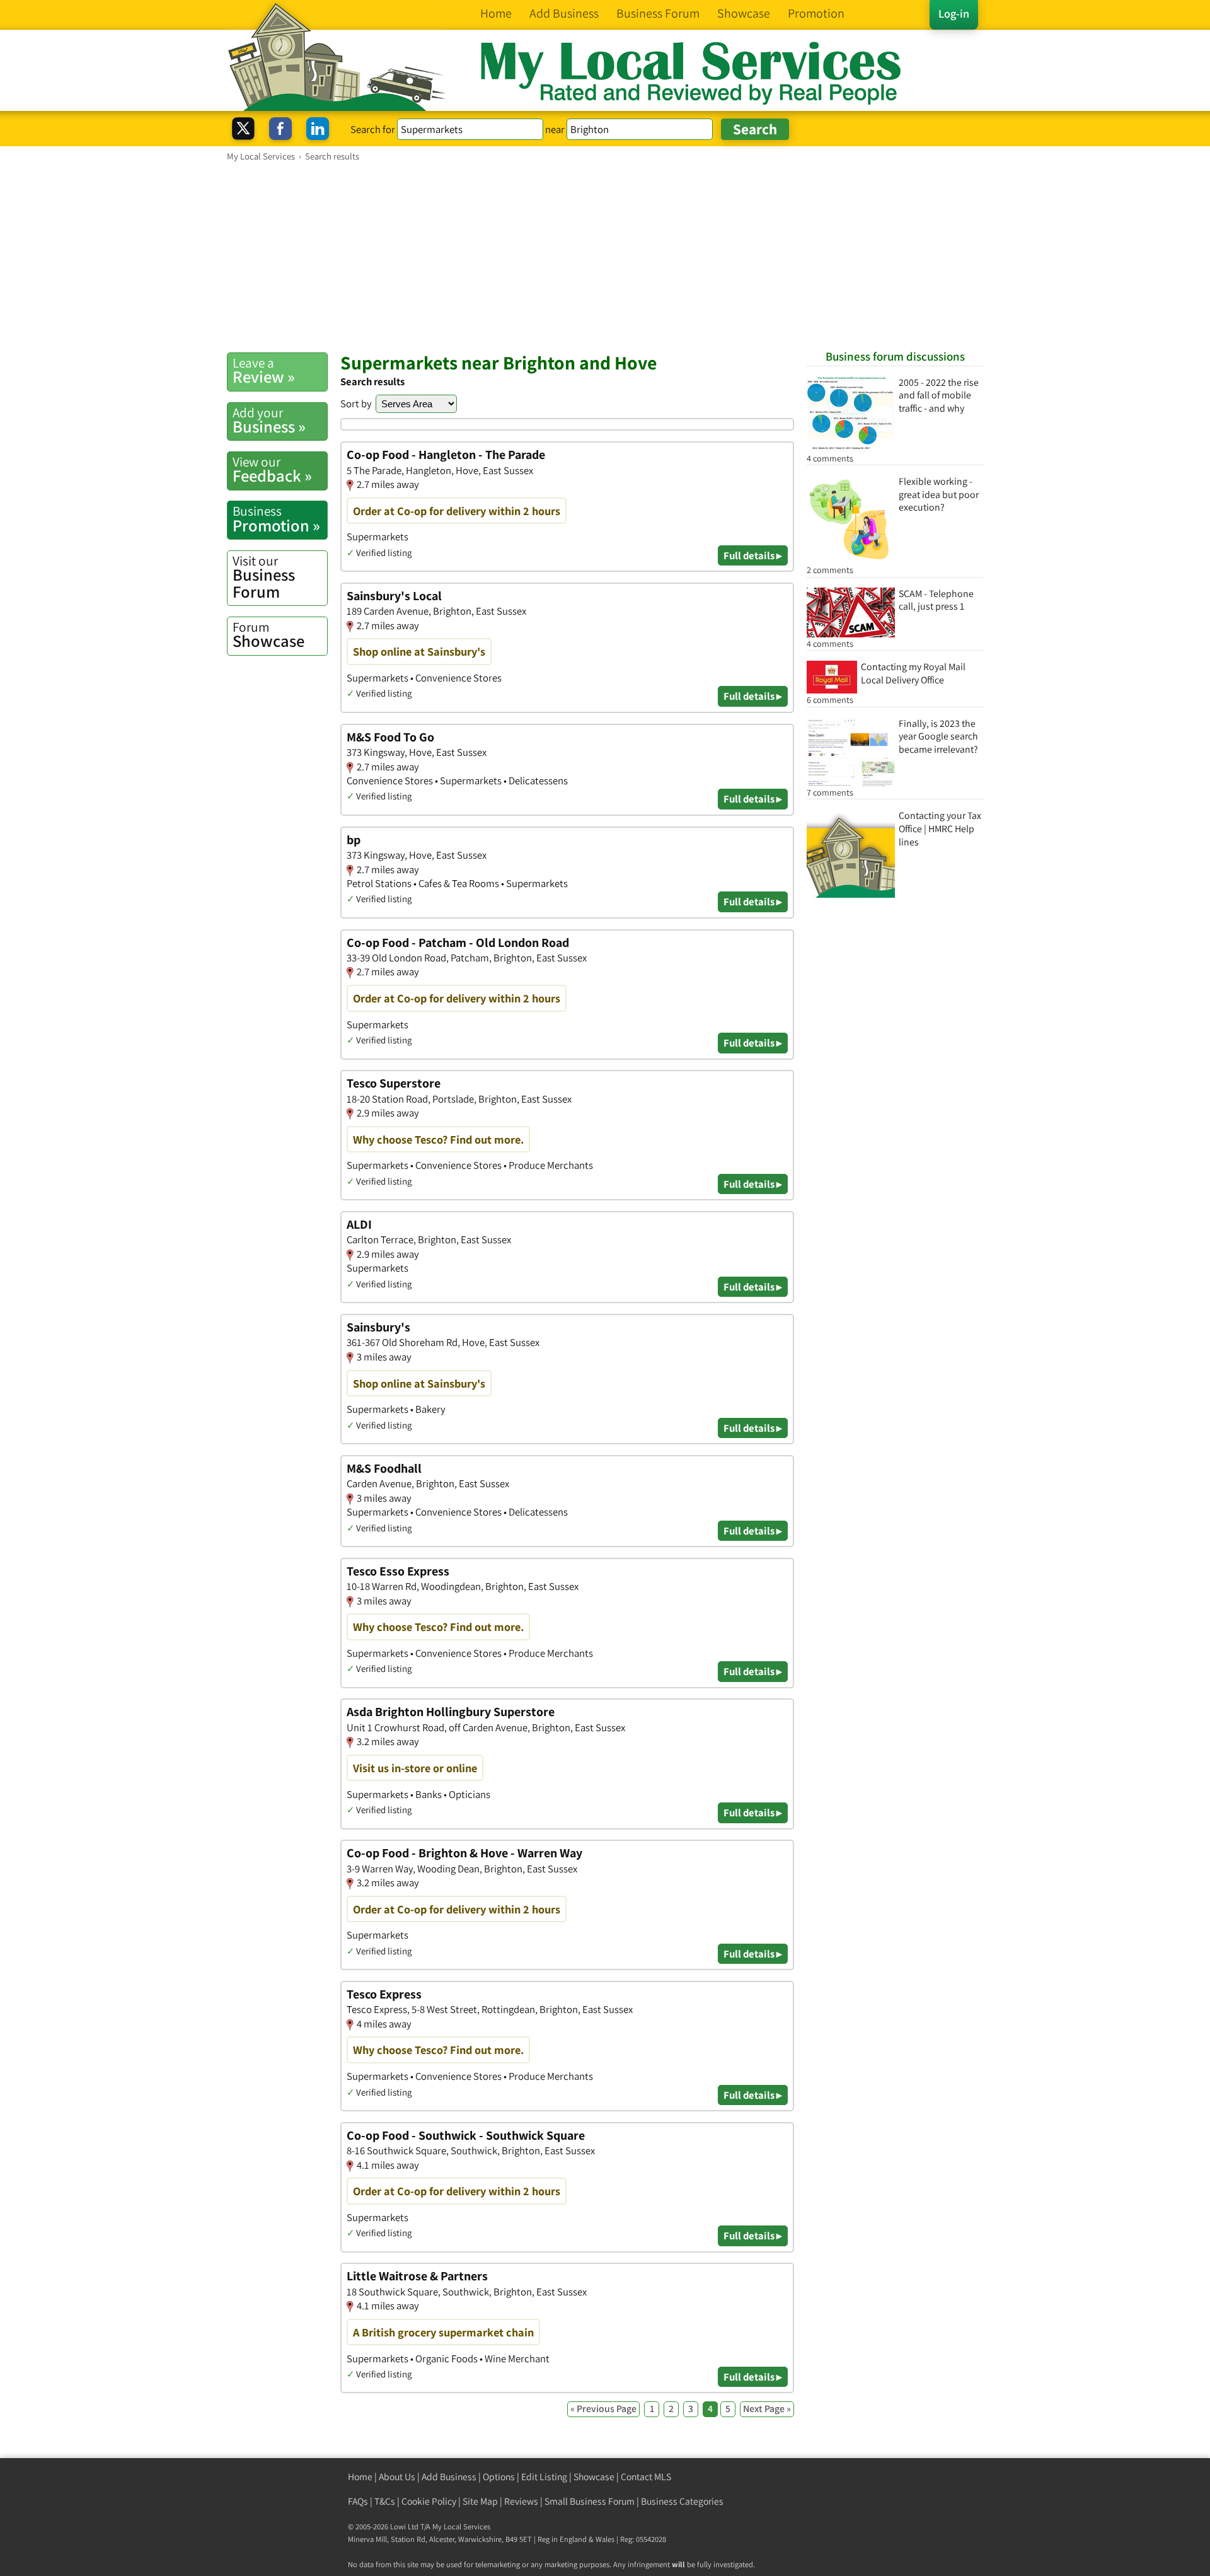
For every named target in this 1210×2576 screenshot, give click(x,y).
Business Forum (264, 577)
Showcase (268, 635)
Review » (264, 371)
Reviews (521, 2501)
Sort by (356, 403)
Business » (269, 421)
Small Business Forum (590, 2501)
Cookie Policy (429, 2501)
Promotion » (276, 519)
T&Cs (385, 2501)
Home (360, 2477)
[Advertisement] (605, 257)
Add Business (449, 2477)
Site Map (480, 2501)
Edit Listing (544, 2477)
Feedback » (272, 470)
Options (499, 2477)
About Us (397, 2477)
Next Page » (767, 2409)
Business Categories (682, 2501)
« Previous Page (603, 2409)
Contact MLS (646, 2477)
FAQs (358, 2501)
